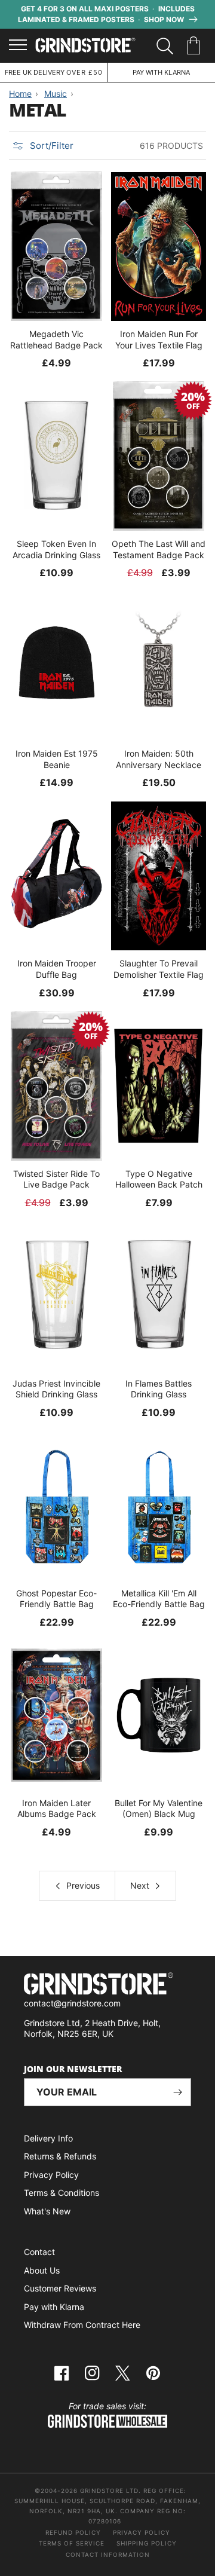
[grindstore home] (107, 1985)
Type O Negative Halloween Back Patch (159, 1179)
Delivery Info (48, 2138)
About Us (42, 2270)
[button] (196, 46)
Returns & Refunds (60, 2156)
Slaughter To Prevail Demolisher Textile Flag (159, 969)
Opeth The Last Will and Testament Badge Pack (159, 549)
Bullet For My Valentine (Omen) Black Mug (159, 1808)
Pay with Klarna (54, 2307)
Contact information (108, 2554)
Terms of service (72, 2543)
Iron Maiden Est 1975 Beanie (57, 759)
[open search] (165, 46)
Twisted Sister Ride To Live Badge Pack (56, 1179)
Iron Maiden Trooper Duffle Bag (57, 969)
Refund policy (73, 2532)
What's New (47, 2211)
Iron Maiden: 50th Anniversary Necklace (159, 759)
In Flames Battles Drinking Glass (159, 1389)
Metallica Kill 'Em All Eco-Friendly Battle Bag (159, 1598)
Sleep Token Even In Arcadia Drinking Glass (56, 549)
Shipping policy (147, 2543)
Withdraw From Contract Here (82, 2325)
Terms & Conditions (62, 2193)
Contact (39, 2252)
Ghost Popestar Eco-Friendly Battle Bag (56, 1598)
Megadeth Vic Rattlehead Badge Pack (56, 339)
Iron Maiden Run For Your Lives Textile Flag (159, 339)
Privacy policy (142, 2532)
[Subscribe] (177, 2092)
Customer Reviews (60, 2288)
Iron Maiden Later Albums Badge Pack (57, 1808)
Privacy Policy (51, 2175)
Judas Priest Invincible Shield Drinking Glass (56, 1389)
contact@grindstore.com (72, 2003)
